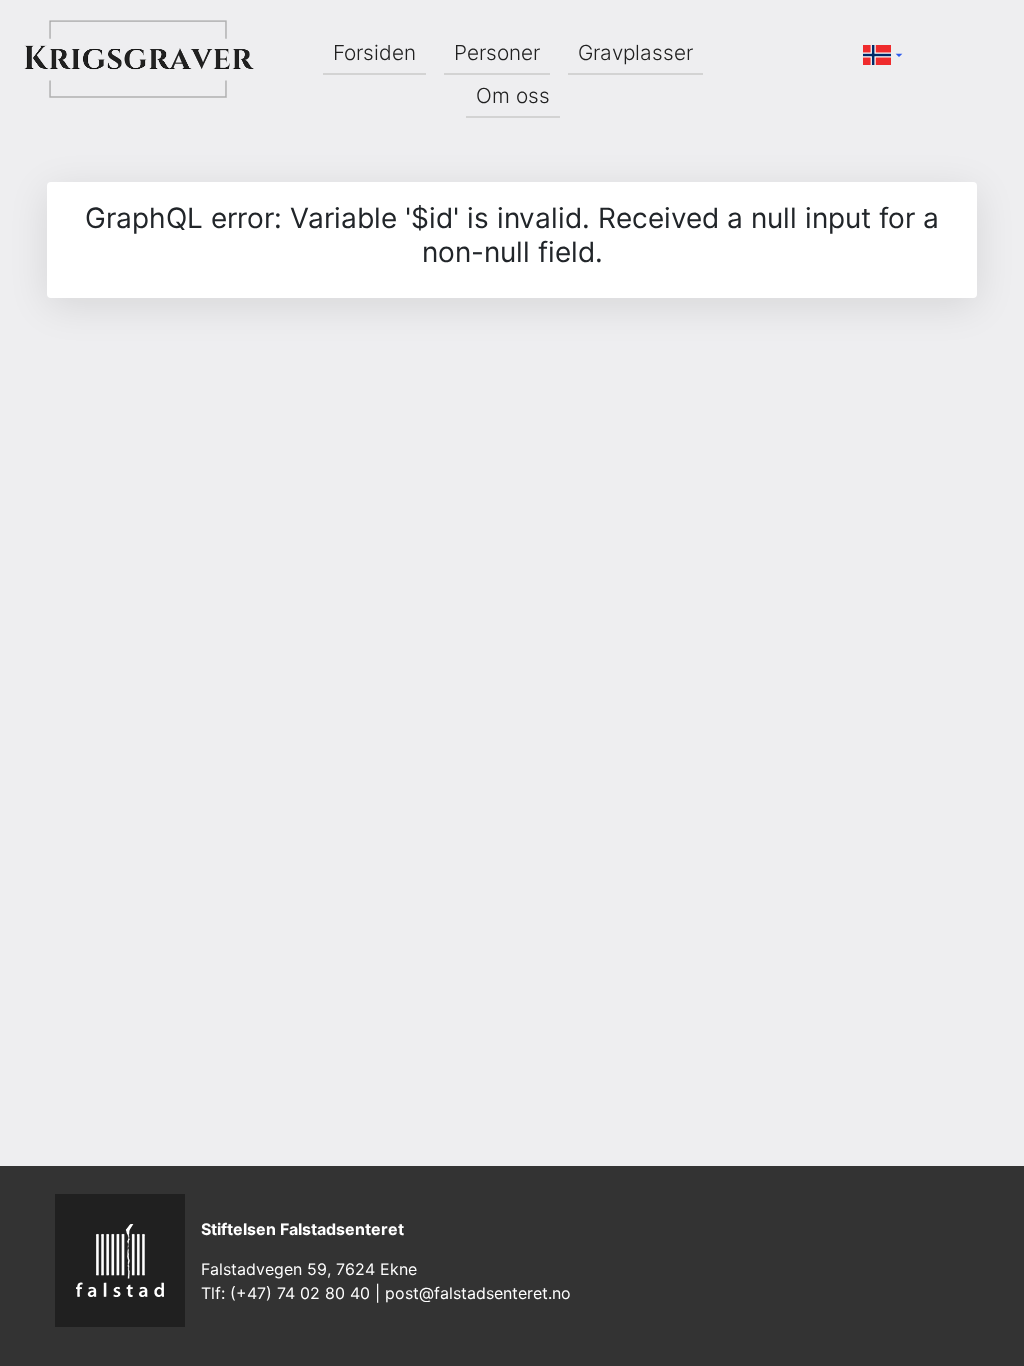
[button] (885, 53)
